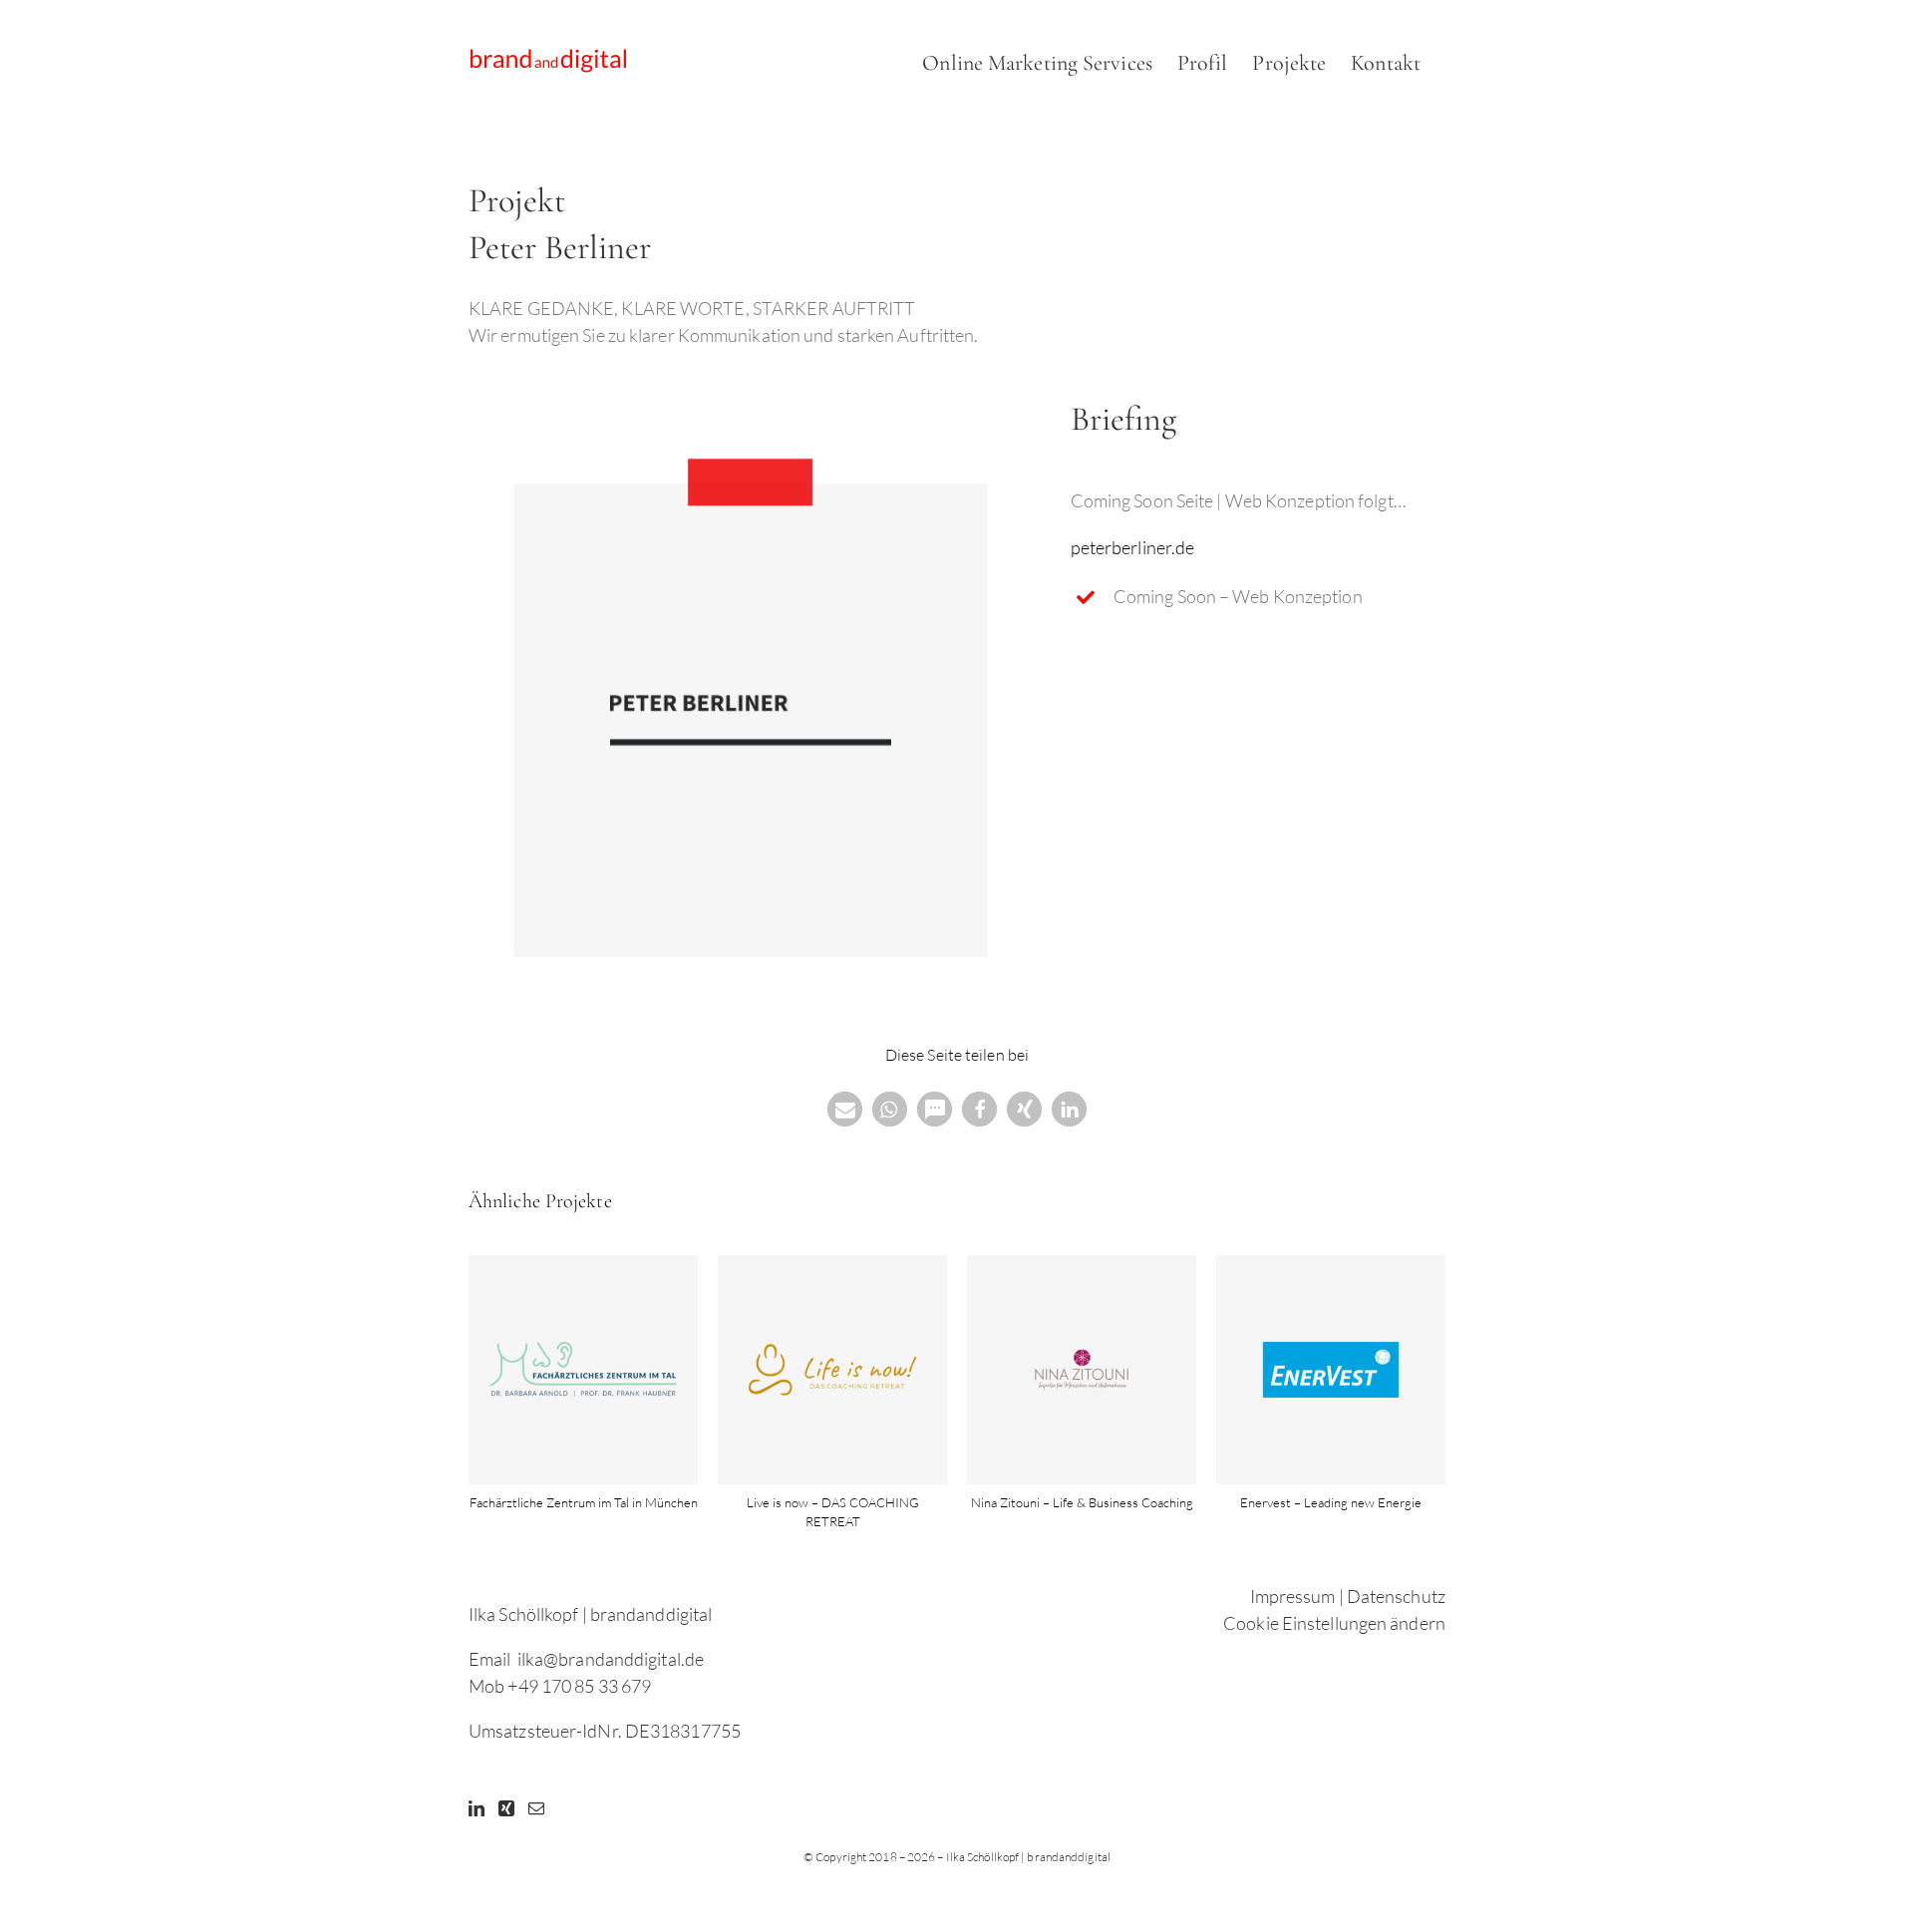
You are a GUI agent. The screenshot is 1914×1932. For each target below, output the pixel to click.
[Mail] (536, 1808)
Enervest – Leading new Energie (1331, 1502)
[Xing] (506, 1808)
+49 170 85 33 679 (579, 1686)
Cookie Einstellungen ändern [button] (1334, 1623)
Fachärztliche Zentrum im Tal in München (584, 1502)
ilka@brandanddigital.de (611, 1659)
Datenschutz (1396, 1596)
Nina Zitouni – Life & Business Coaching (1082, 1502)
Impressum (1293, 1596)
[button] (845, 1109)
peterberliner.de (1133, 547)
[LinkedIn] (477, 1808)
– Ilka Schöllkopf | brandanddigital (1024, 1857)
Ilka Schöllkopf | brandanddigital (590, 1614)
